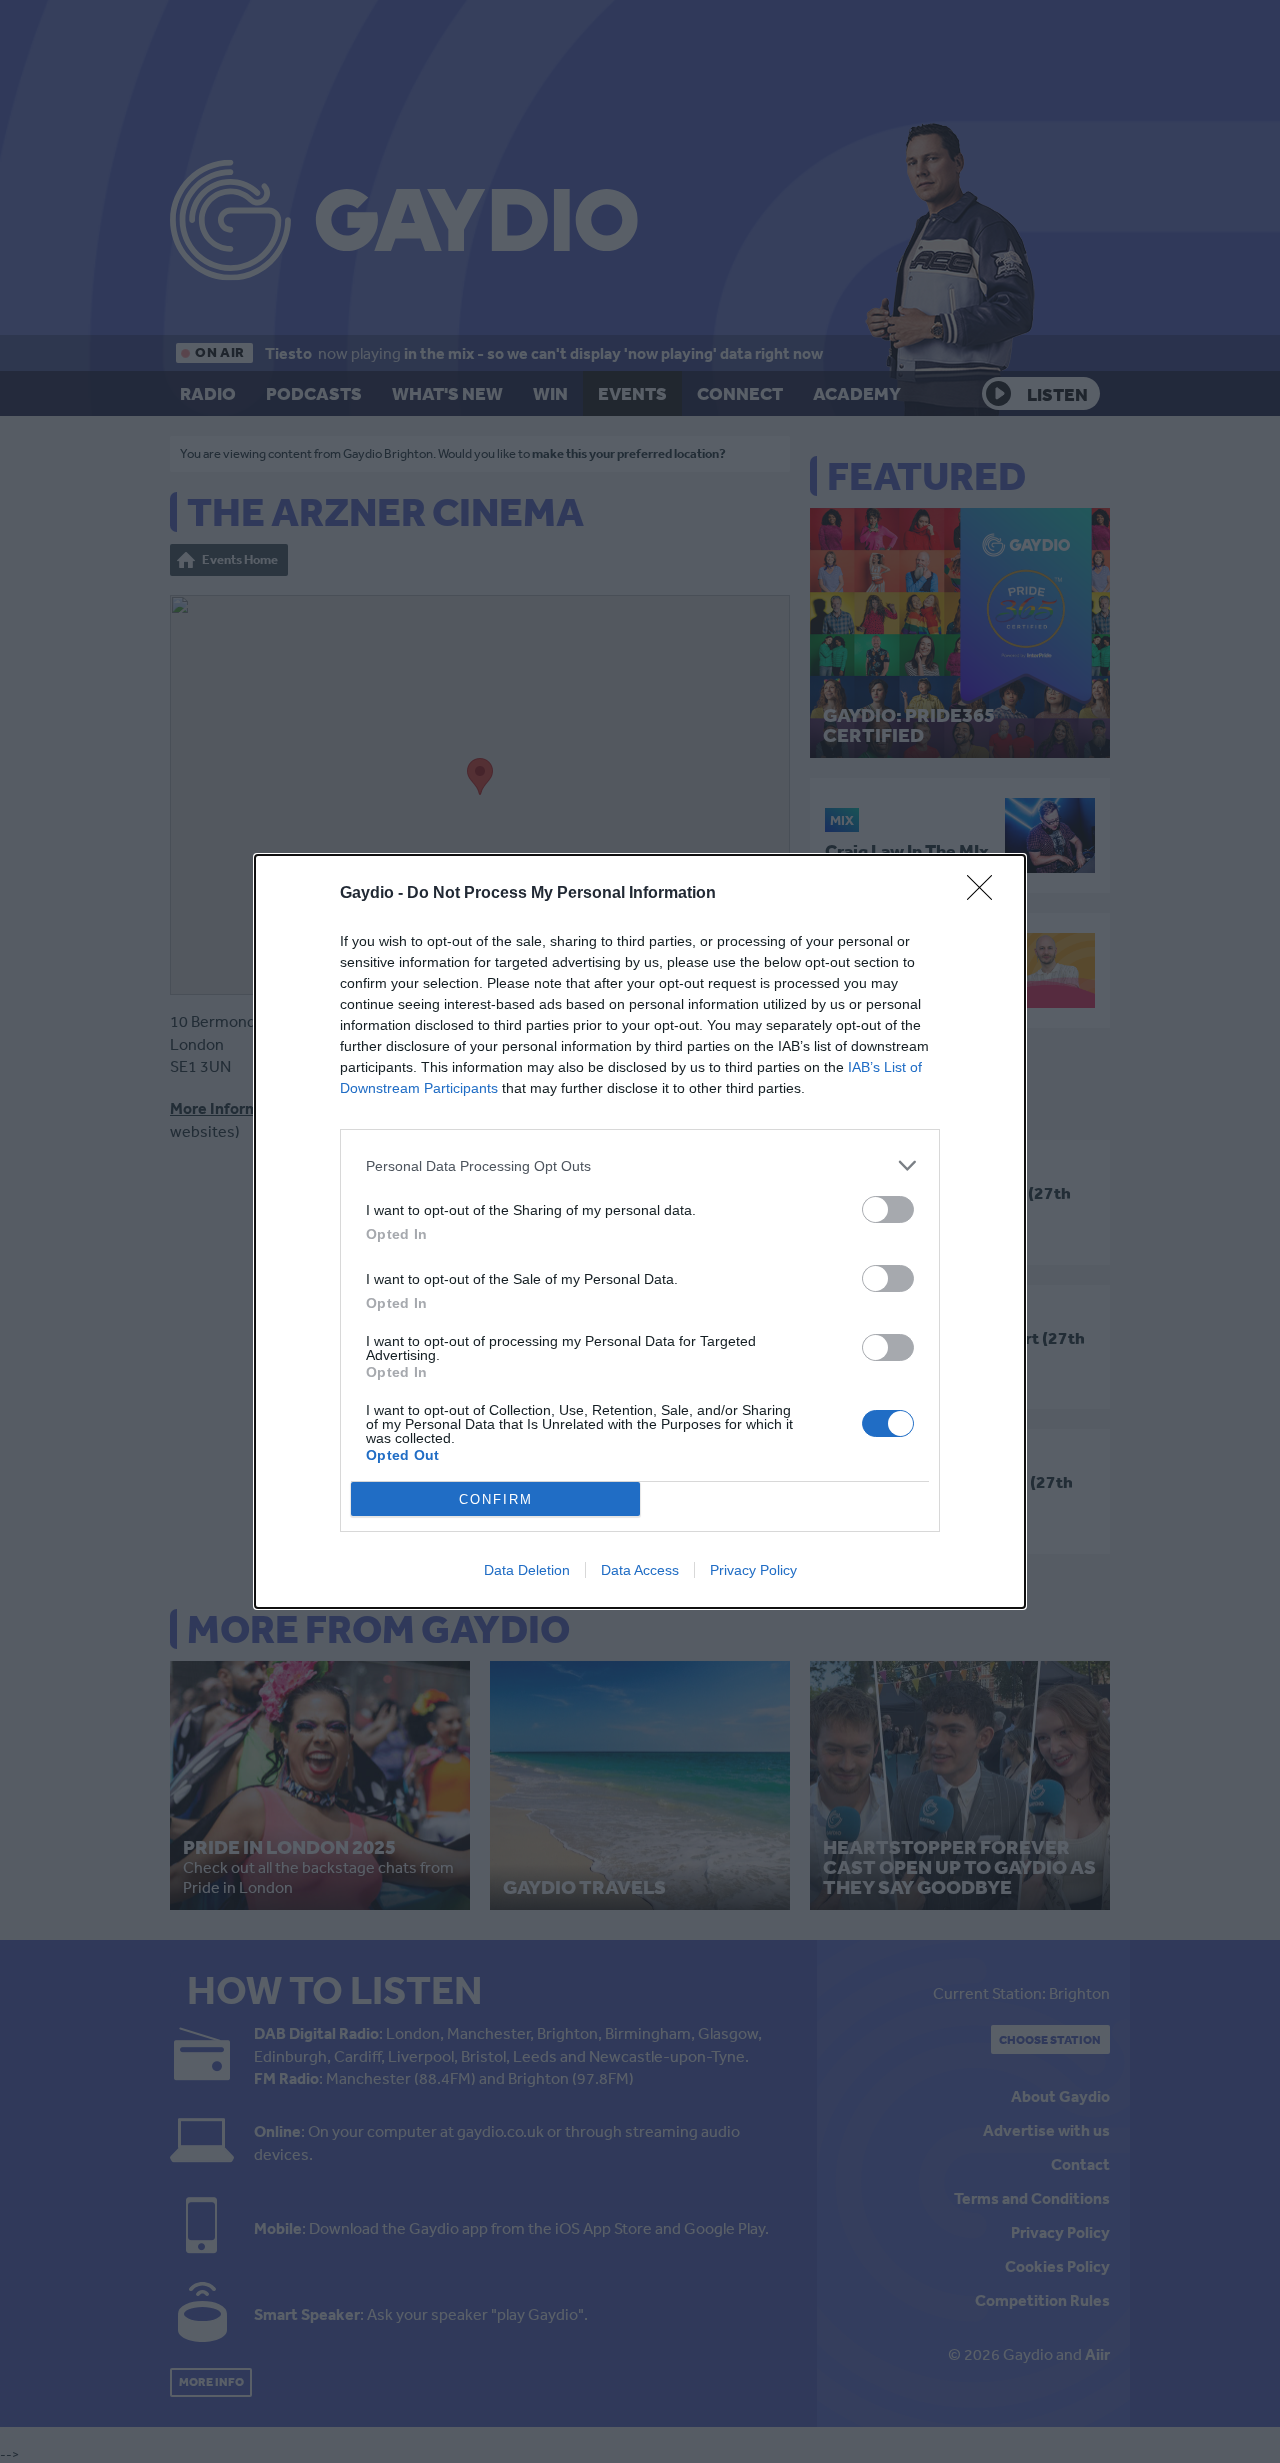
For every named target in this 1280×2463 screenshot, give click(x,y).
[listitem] (640, 1165)
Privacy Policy (753, 1570)
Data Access (640, 1570)
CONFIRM (496, 1499)
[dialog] (640, 1231)
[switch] (888, 1209)
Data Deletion (527, 1570)
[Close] (986, 894)
